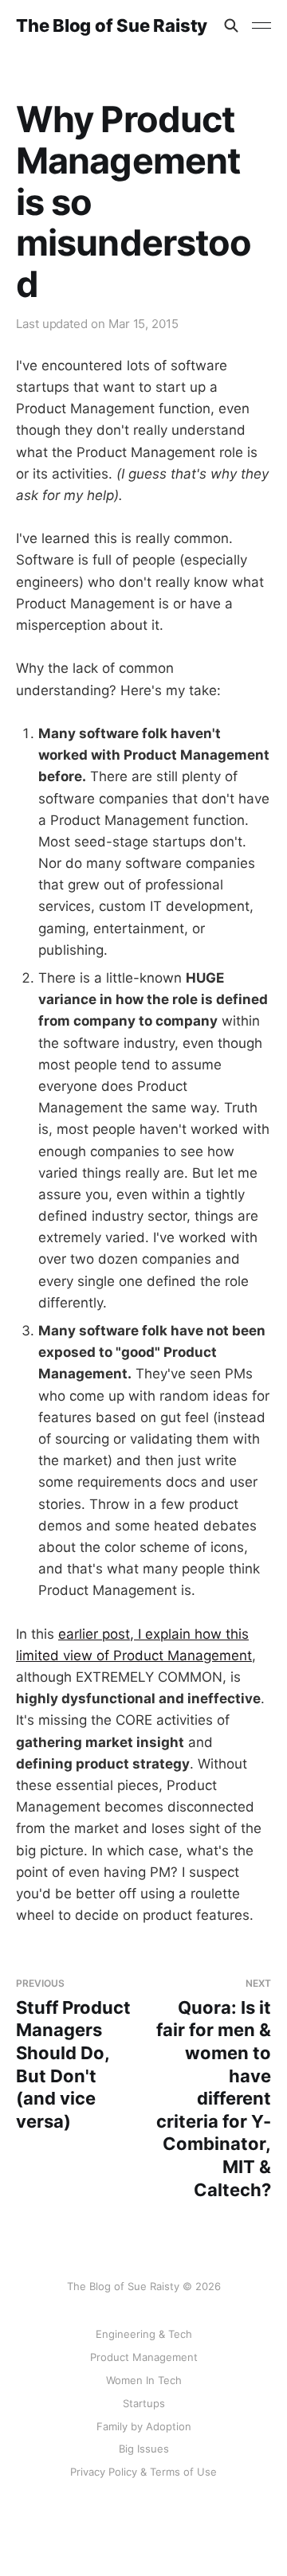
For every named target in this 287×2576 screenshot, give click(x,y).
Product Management (144, 2357)
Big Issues (144, 2449)
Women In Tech (144, 2380)
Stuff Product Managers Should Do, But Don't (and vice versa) (73, 2054)
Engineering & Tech (144, 2334)
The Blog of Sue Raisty (112, 25)
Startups (144, 2403)
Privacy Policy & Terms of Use (143, 2472)
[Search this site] (231, 25)
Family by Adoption (144, 2426)
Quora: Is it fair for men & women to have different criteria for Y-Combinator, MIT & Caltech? (214, 2088)
